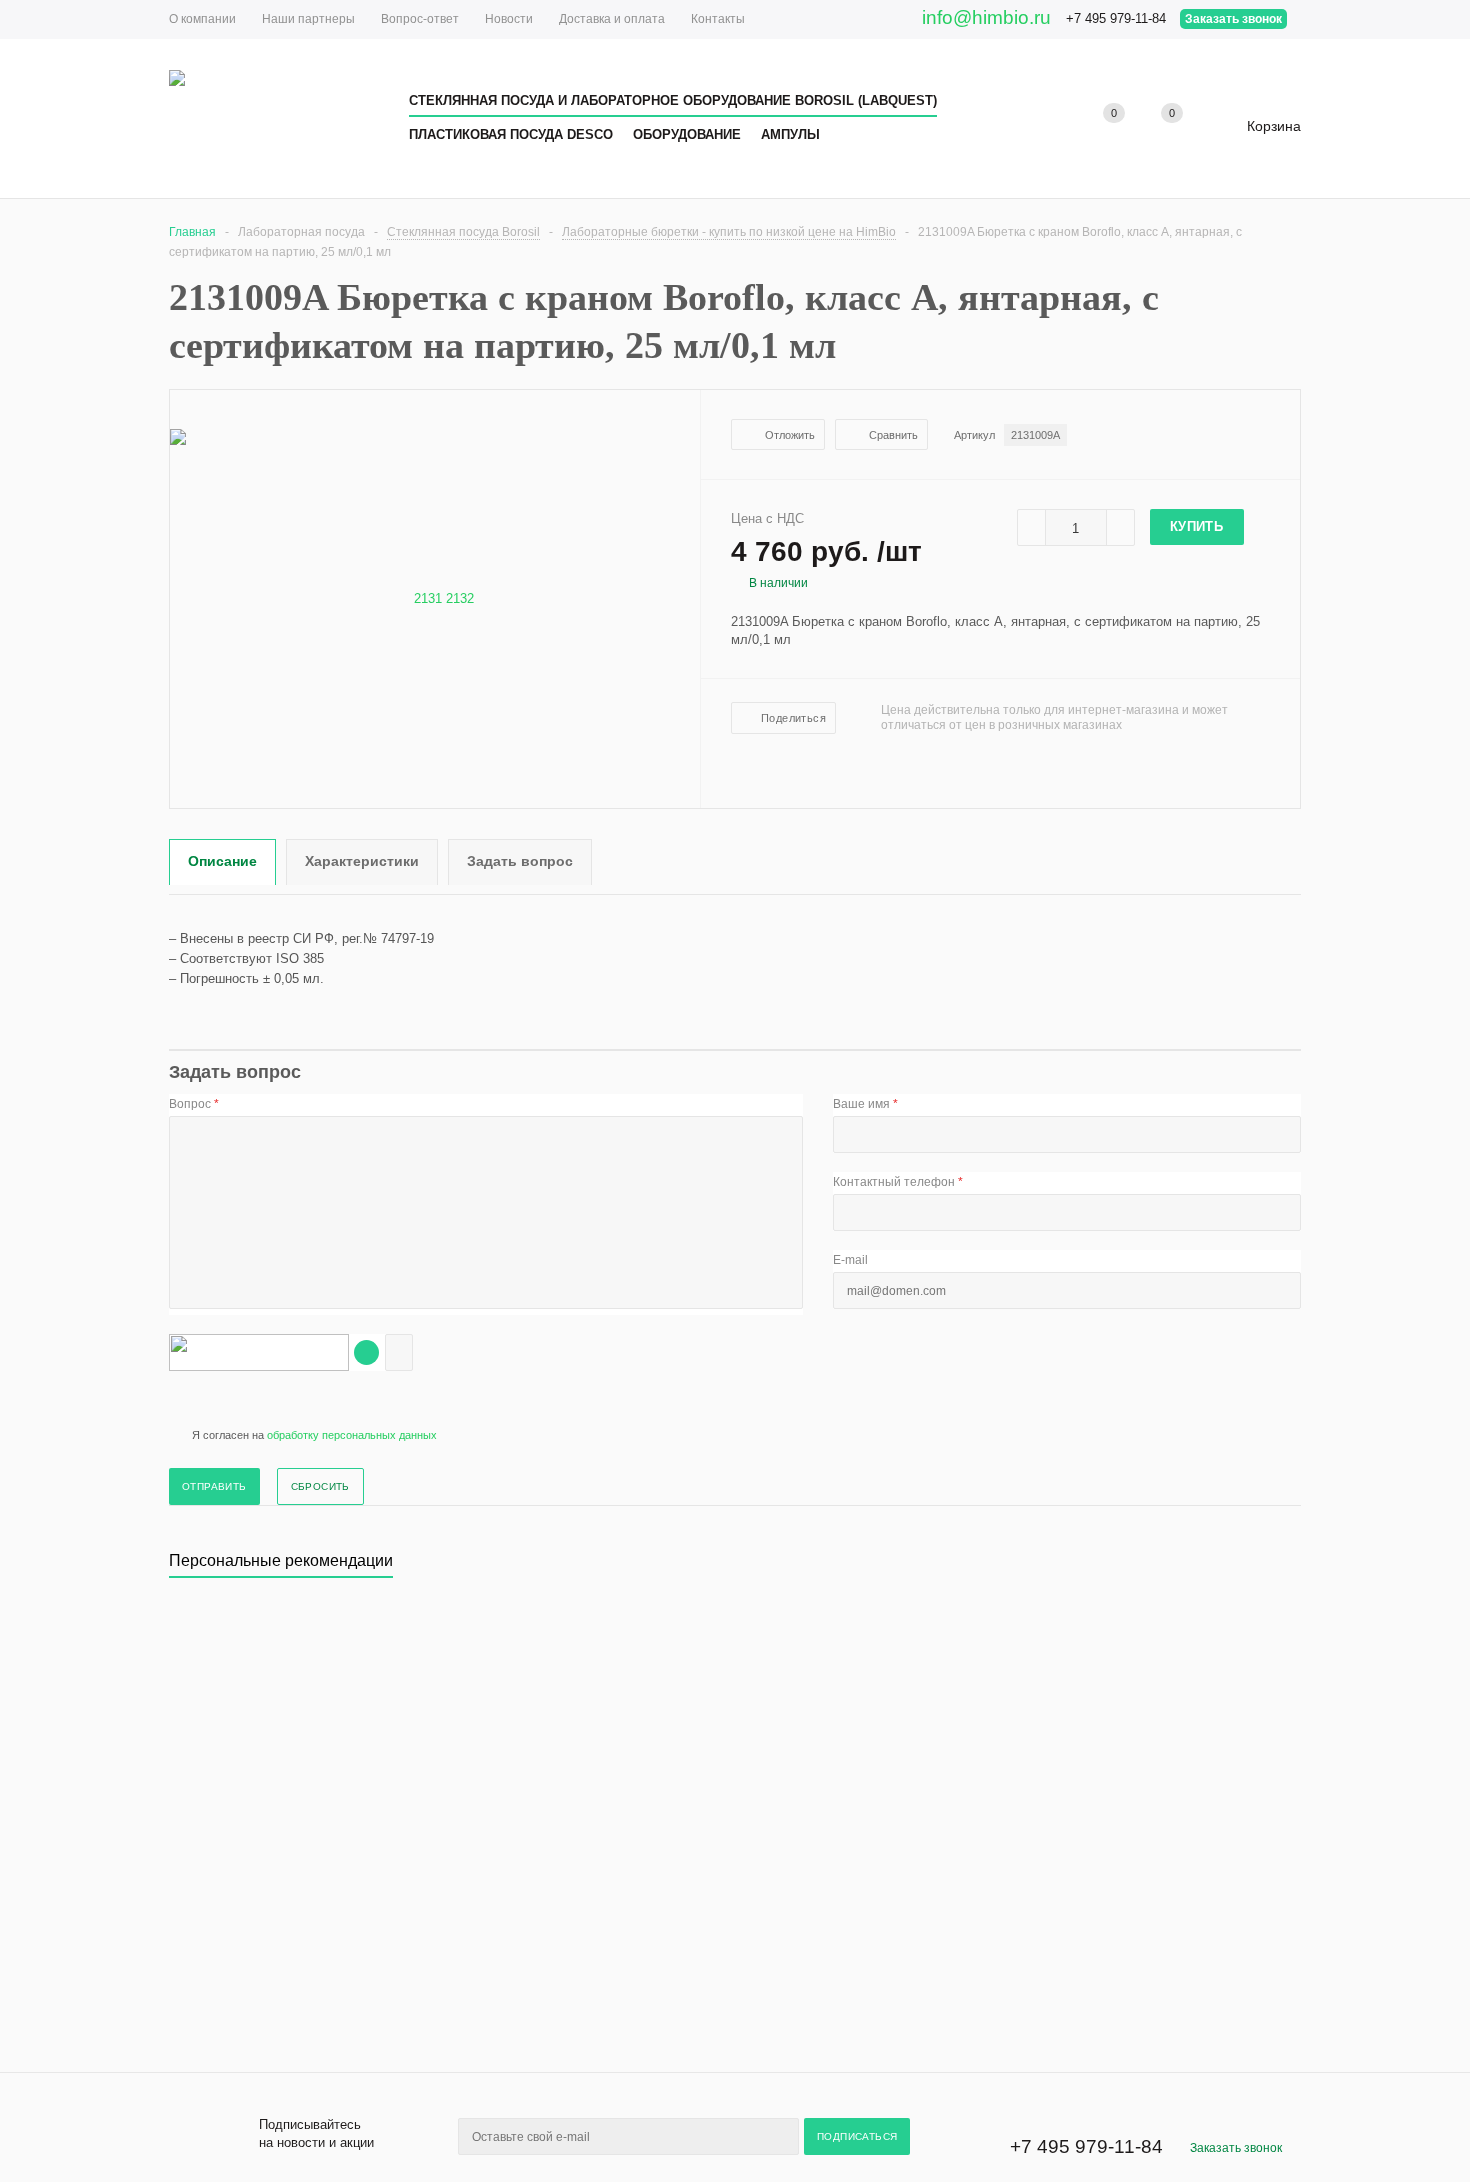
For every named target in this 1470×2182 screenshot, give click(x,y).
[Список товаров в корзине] (1258, 133)
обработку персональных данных (352, 1435)
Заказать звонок (1233, 19)
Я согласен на (314, 1435)
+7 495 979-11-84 (1116, 18)
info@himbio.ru (986, 17)
